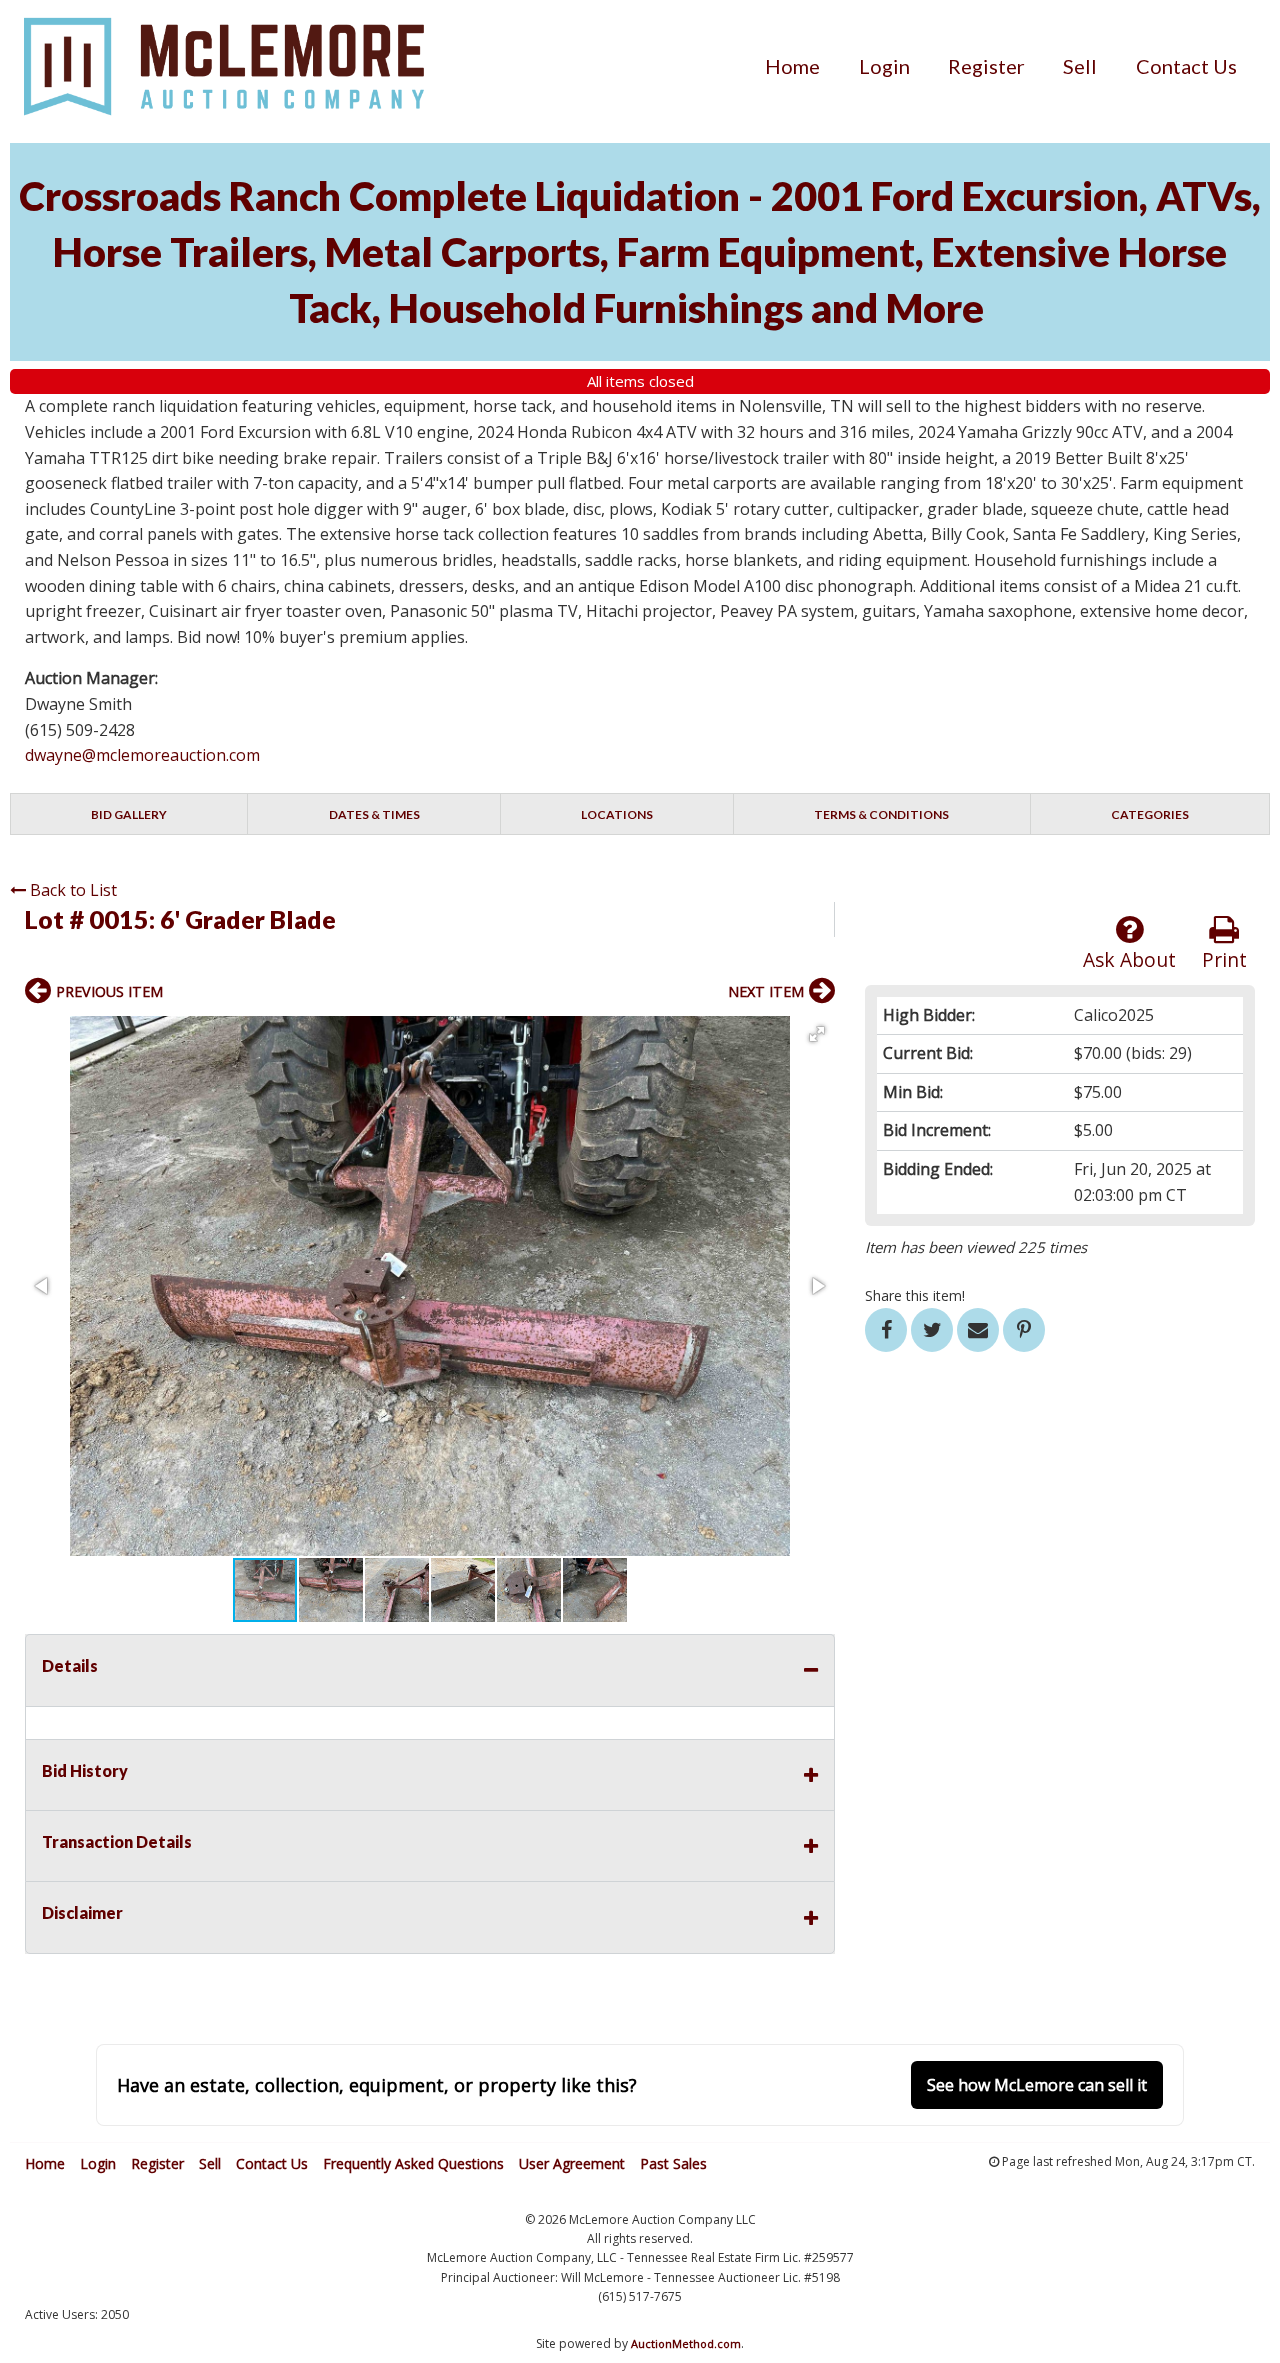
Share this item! (915, 1295)
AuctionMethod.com (686, 2343)
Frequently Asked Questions (413, 2163)
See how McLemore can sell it (1037, 2085)
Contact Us (1186, 66)
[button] (817, 1034)
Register (986, 66)
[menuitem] (792, 66)
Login (884, 66)
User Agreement (572, 2163)
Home (792, 66)
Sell (1080, 66)
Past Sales (673, 2163)
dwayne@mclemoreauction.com (142, 755)
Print (1224, 959)
